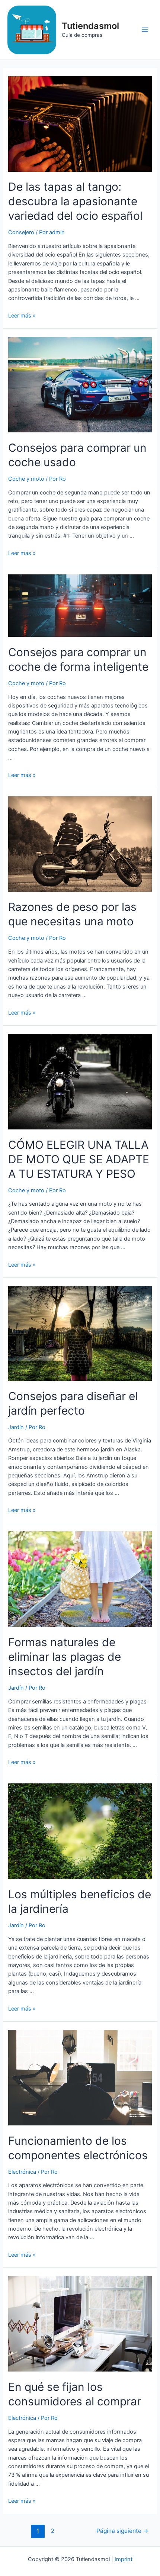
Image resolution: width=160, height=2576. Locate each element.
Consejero (21, 232)
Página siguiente (122, 2531)
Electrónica (22, 2172)
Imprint (124, 2559)
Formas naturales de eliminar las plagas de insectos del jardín (65, 1657)
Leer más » (22, 316)
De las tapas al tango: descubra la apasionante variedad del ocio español (75, 201)
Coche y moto (26, 479)
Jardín (16, 1427)
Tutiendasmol (90, 26)
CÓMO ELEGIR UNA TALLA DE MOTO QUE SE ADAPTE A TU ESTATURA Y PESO (79, 1159)
